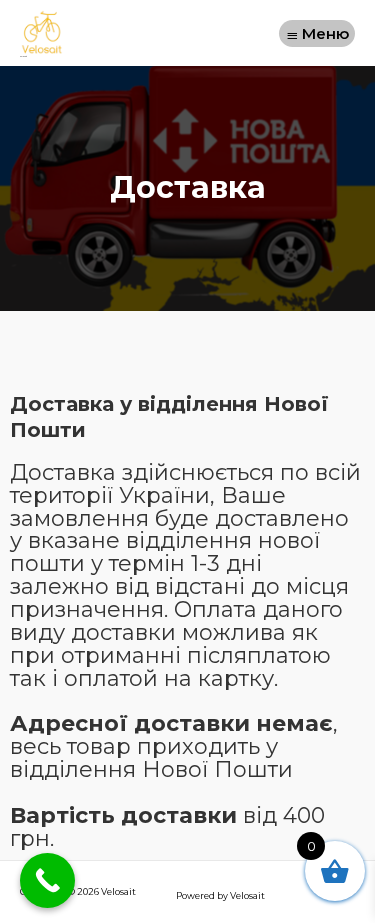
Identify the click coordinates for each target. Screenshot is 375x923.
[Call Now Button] (47, 880)
